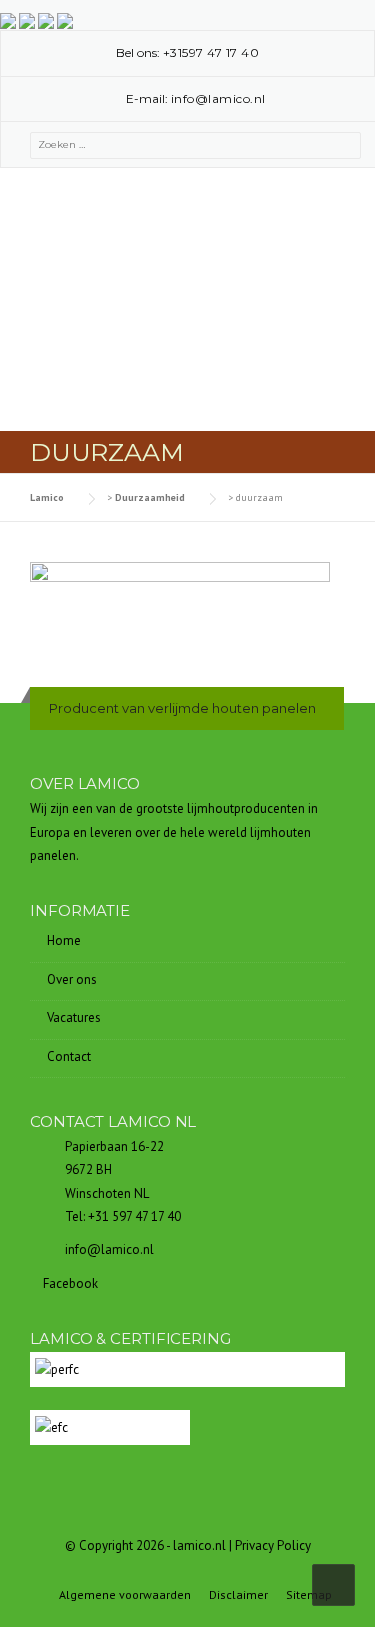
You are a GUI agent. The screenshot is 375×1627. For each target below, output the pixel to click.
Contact (69, 1056)
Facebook (69, 1283)
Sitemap (309, 1595)
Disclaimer (238, 1595)
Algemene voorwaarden (125, 1595)
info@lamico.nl (218, 98)
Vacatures (74, 1017)
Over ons (72, 979)
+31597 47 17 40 (211, 52)
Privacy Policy (273, 1545)
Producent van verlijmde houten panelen (182, 708)
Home (64, 940)
